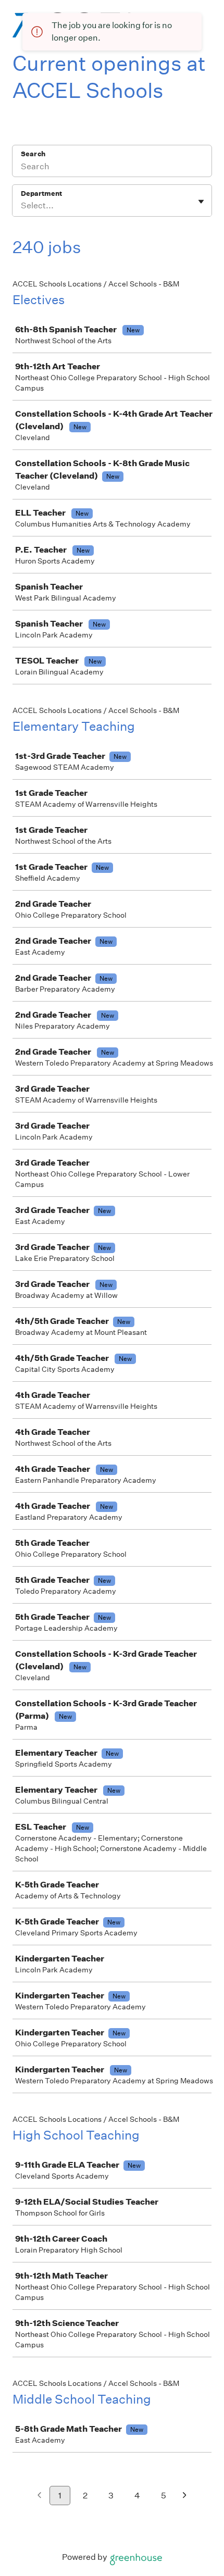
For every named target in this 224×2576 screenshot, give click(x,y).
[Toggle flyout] (201, 202)
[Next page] (185, 2496)
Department (41, 193)
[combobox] (22, 206)
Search (33, 154)
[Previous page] (39, 2496)
